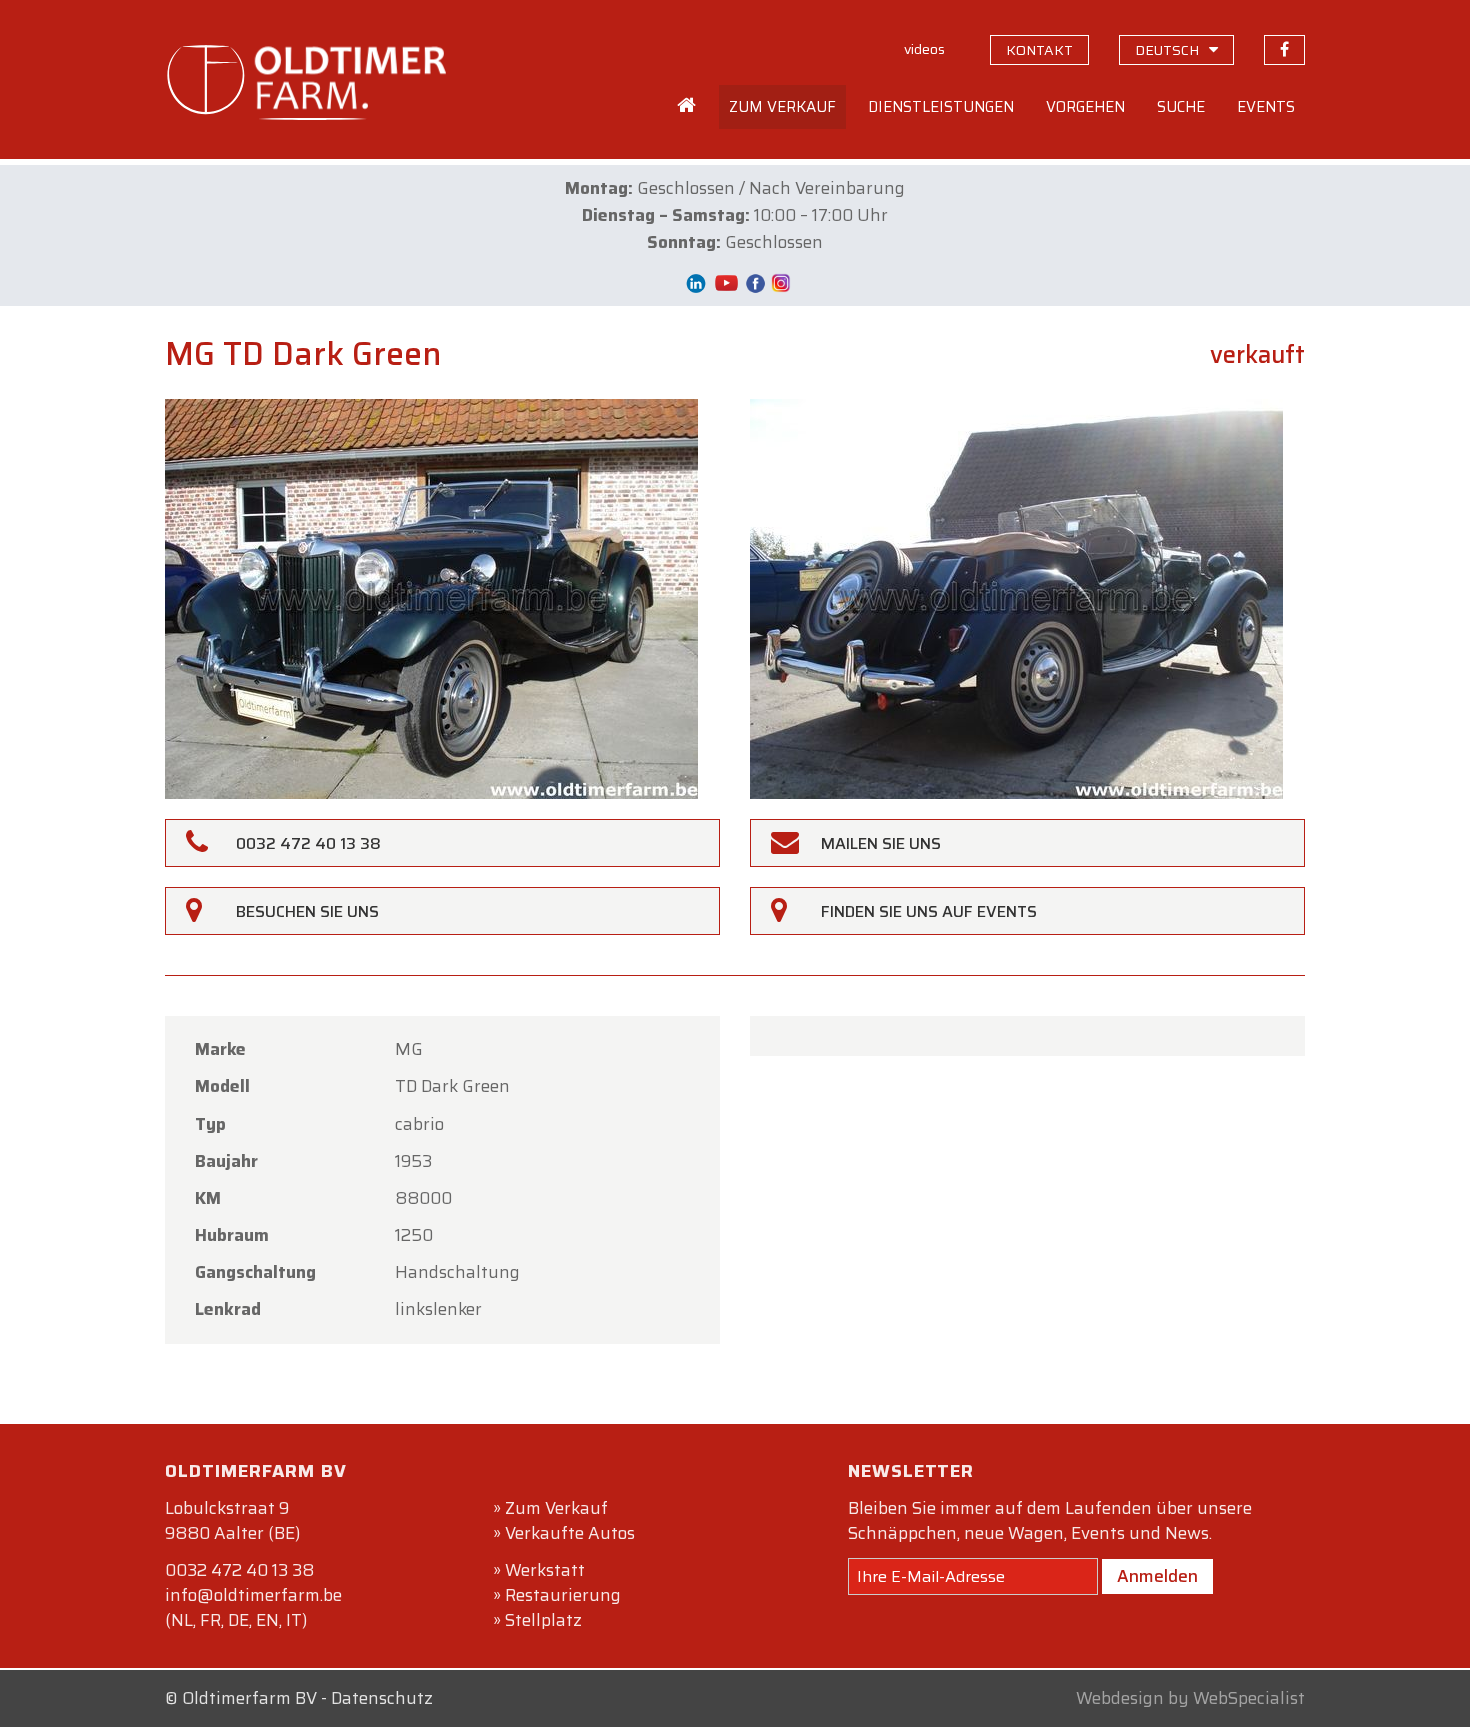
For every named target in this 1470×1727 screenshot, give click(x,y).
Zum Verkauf (556, 1508)
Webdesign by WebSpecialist (1190, 1698)
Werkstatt (545, 1570)
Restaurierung (563, 1595)
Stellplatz (543, 1620)
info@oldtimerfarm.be (253, 1595)
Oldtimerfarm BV (249, 1698)
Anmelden (1157, 1576)
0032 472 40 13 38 (239, 1570)
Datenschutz (382, 1698)
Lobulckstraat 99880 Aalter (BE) (232, 1520)
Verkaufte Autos (570, 1533)
